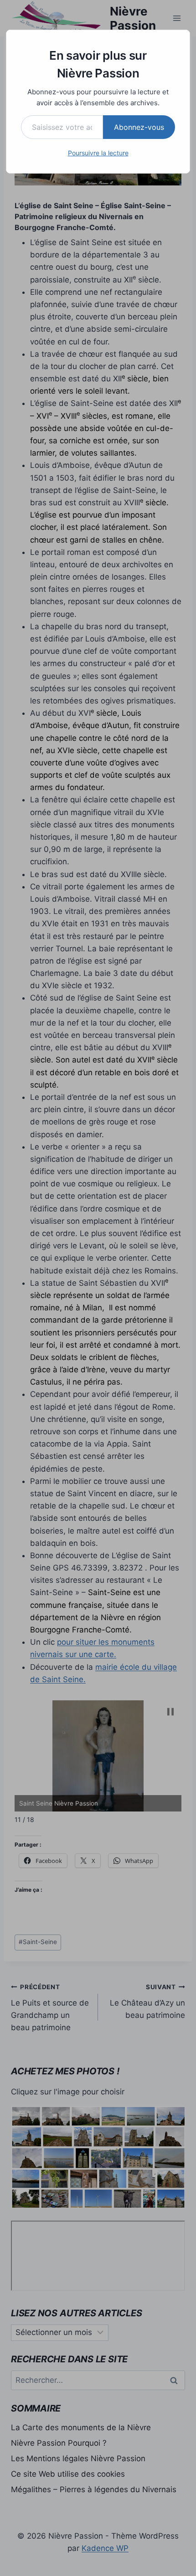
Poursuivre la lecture (98, 153)
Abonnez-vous (139, 127)
